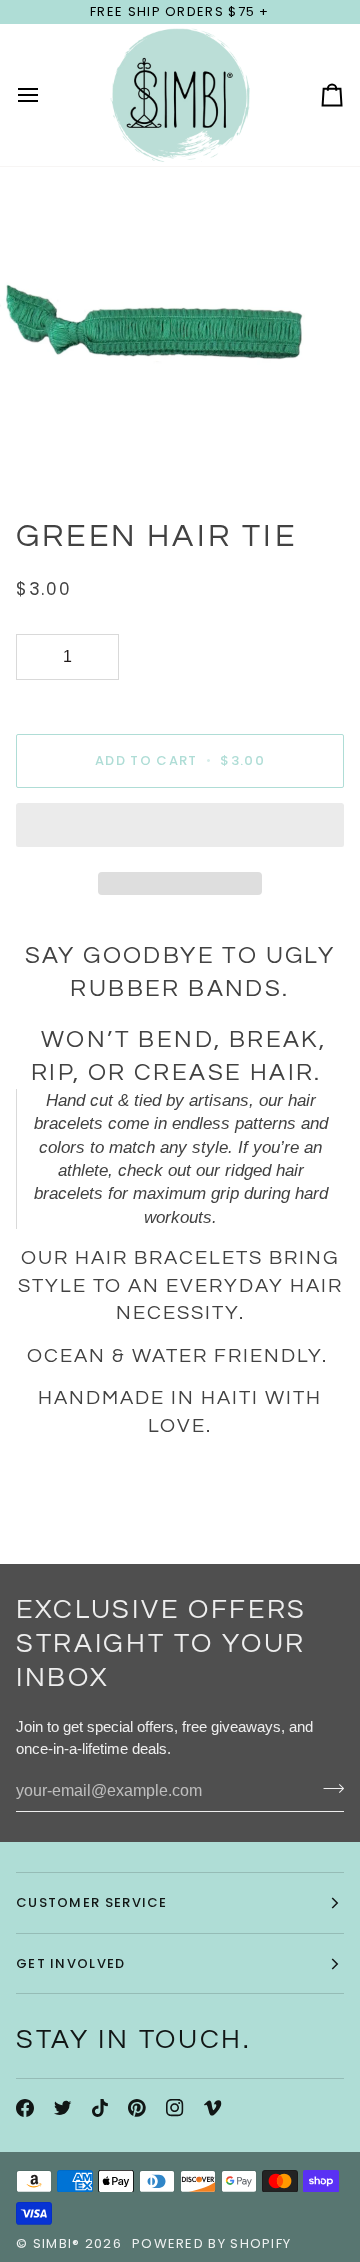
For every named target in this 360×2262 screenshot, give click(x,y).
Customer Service (92, 1902)
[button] (180, 830)
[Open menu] (46, 95)
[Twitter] (63, 2108)
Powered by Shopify (211, 2243)
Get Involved (71, 1963)
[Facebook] (25, 2108)
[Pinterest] (137, 2108)
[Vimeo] (213, 2108)
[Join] (327, 1789)
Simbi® (57, 2243)
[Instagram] (175, 2108)
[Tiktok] (100, 2108)
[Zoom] (37, 449)
